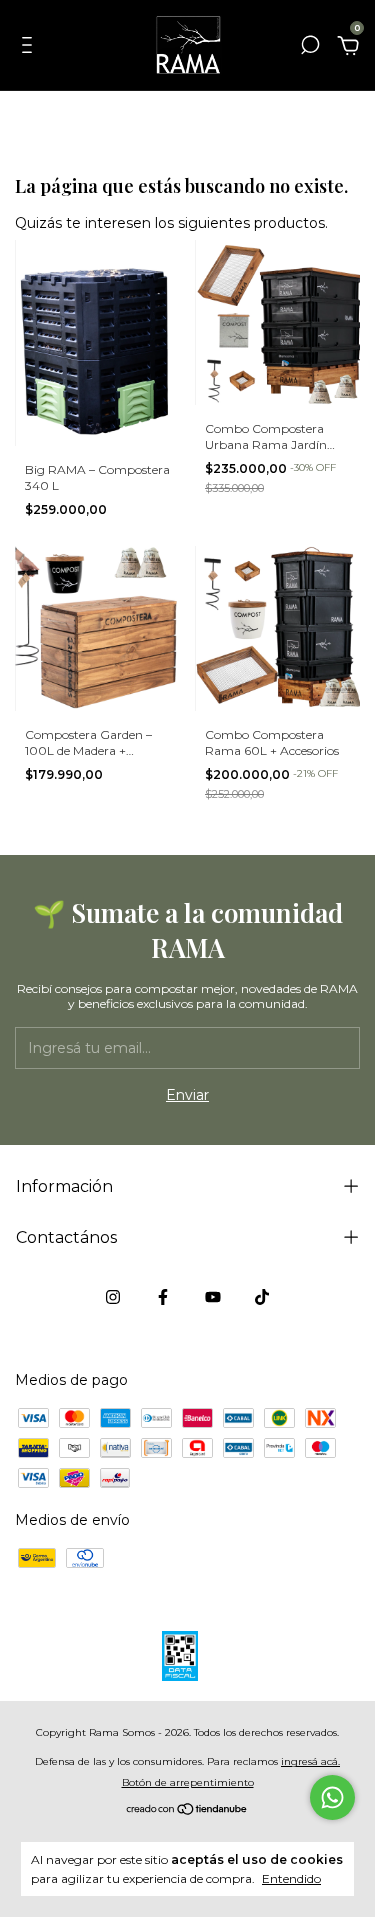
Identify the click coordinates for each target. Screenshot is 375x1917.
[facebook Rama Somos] (163, 1297)
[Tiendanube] (187, 1811)
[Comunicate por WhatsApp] (332, 1797)
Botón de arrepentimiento (188, 1782)
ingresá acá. (310, 1761)
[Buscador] (310, 48)
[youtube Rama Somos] (213, 1297)
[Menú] (30, 48)
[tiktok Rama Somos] (262, 1297)
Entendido (291, 1878)
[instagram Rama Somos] (113, 1297)
